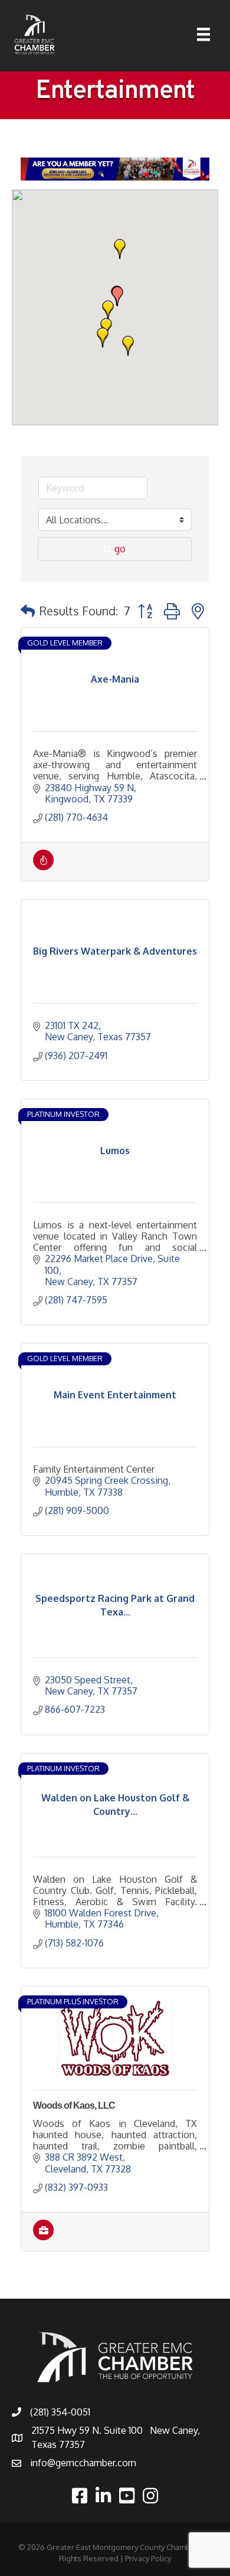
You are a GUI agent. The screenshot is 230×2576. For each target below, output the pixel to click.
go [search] (120, 549)
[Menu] (203, 34)
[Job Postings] (43, 2237)
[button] (120, 249)
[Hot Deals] (43, 867)
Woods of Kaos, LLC (74, 2105)
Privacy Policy (148, 2558)
